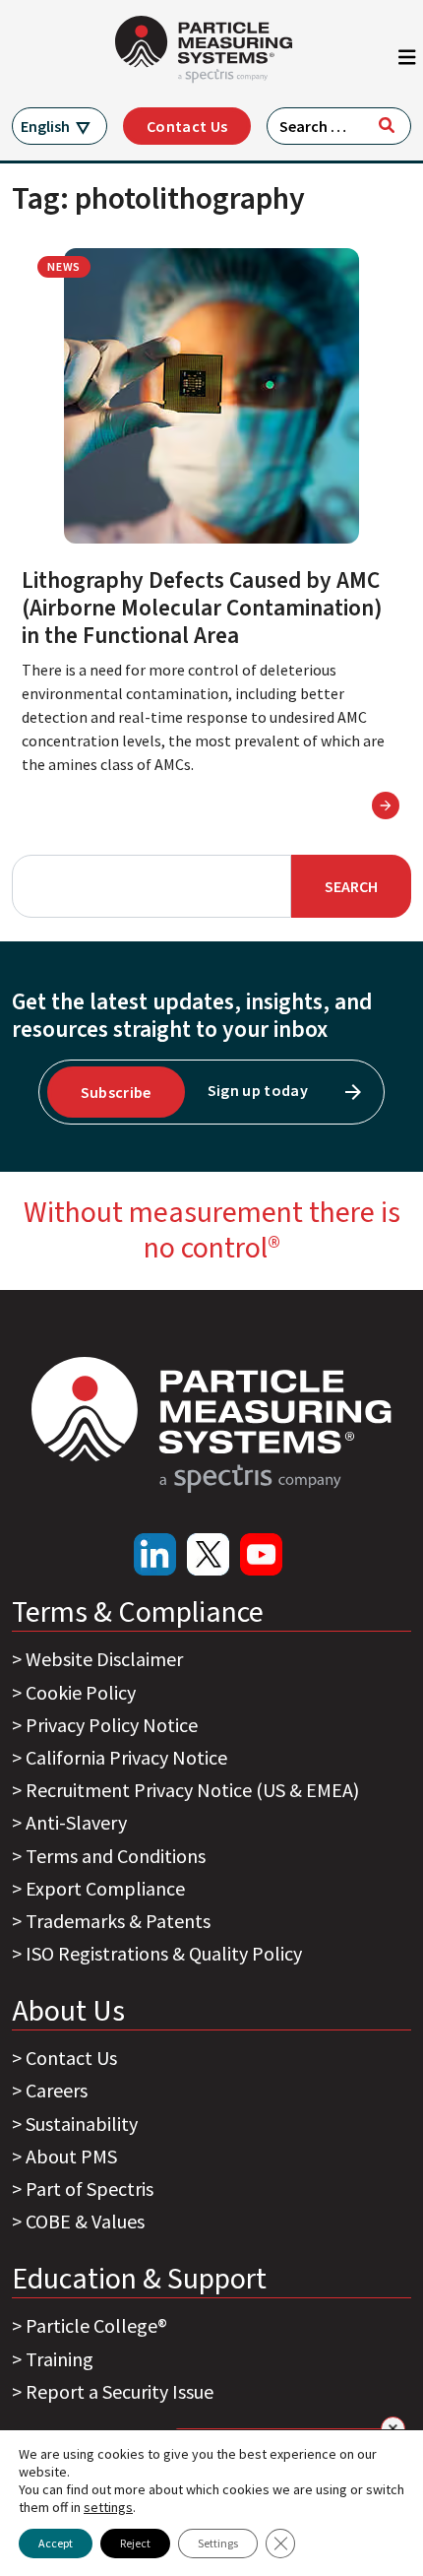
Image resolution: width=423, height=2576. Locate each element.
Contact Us (187, 126)
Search (351, 886)
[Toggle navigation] (407, 62)
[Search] (387, 125)
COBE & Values (85, 2221)
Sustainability (82, 2124)
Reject (135, 2543)
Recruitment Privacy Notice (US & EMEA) (192, 1790)
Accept (56, 2543)
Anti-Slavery (76, 1822)
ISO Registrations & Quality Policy (164, 1953)
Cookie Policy (81, 1692)
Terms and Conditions (116, 1856)
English (45, 126)
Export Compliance (105, 1888)
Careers (57, 2090)
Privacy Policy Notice (112, 1725)
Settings (218, 2543)
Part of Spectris (90, 2189)
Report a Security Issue (120, 2391)
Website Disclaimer (104, 1659)
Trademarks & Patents (118, 1921)
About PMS (71, 2156)
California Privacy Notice (126, 1757)
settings (108, 2507)
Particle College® (96, 2325)
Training (60, 2359)
